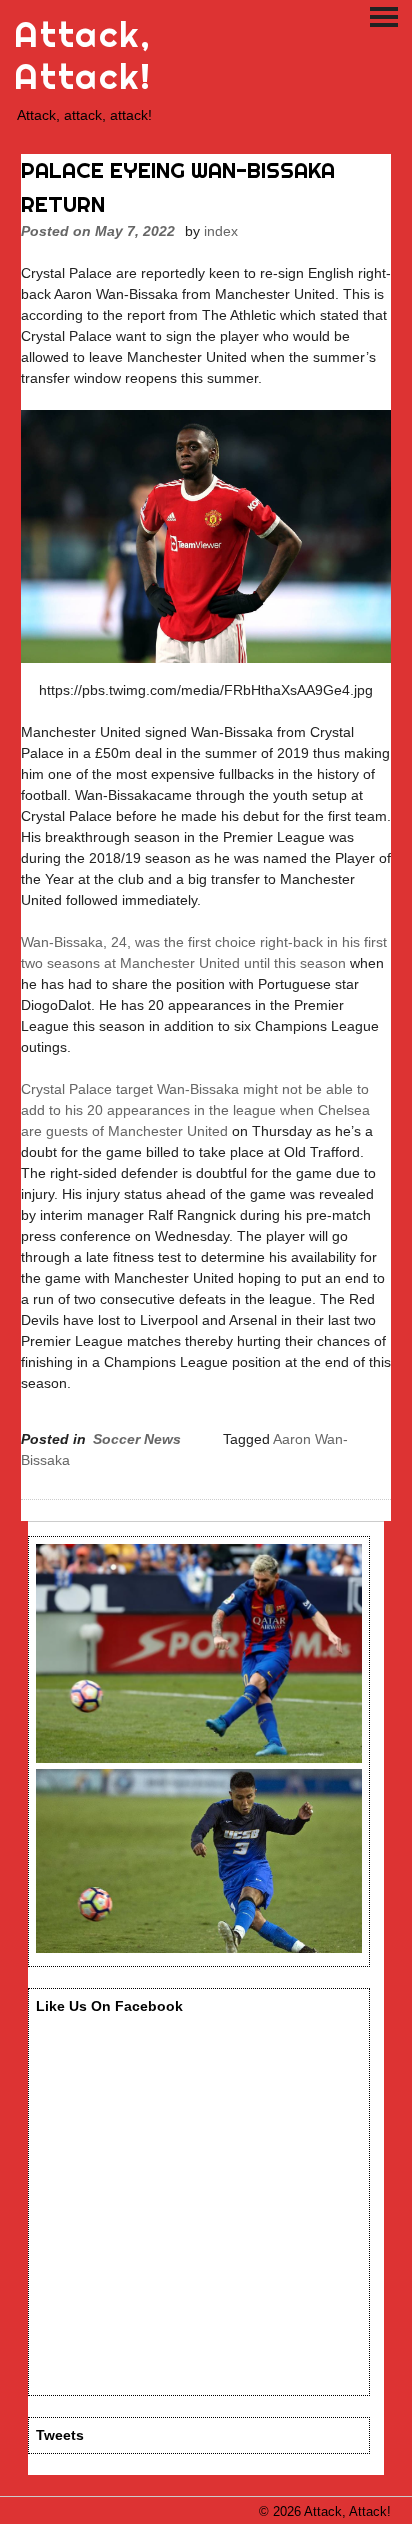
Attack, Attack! (82, 55)
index (221, 231)
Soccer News (137, 1439)
